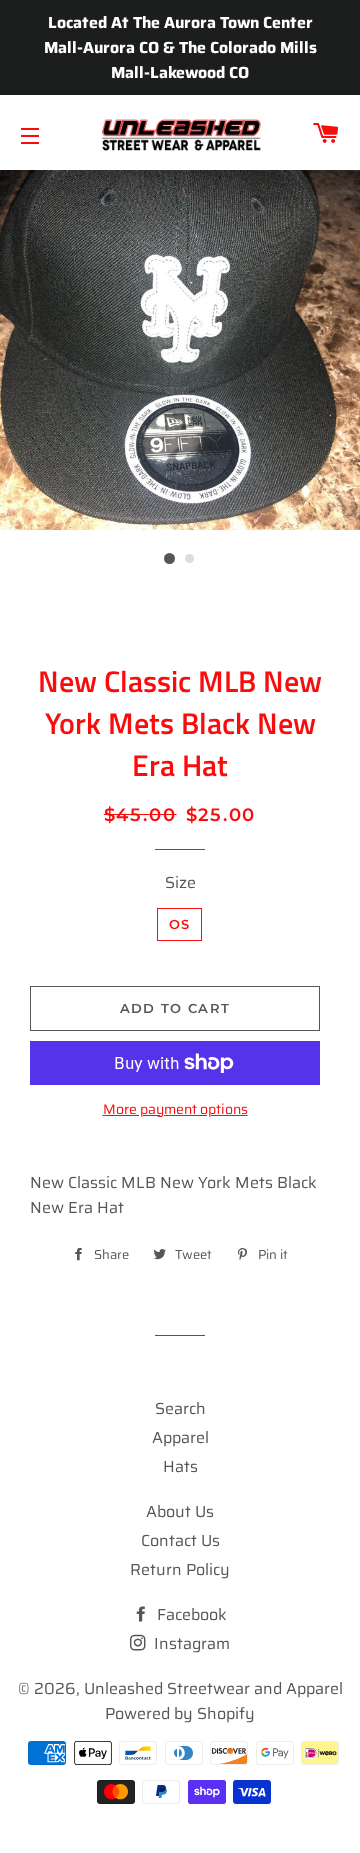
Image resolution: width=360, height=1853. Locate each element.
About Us (180, 1511)
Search (180, 1408)
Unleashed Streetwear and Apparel (213, 1688)
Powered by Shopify (180, 1713)
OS (180, 924)
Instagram (190, 1643)
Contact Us (180, 1540)
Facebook (190, 1614)
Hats (180, 1466)
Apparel (180, 1437)
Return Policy (180, 1569)
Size (180, 882)
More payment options (175, 1109)
